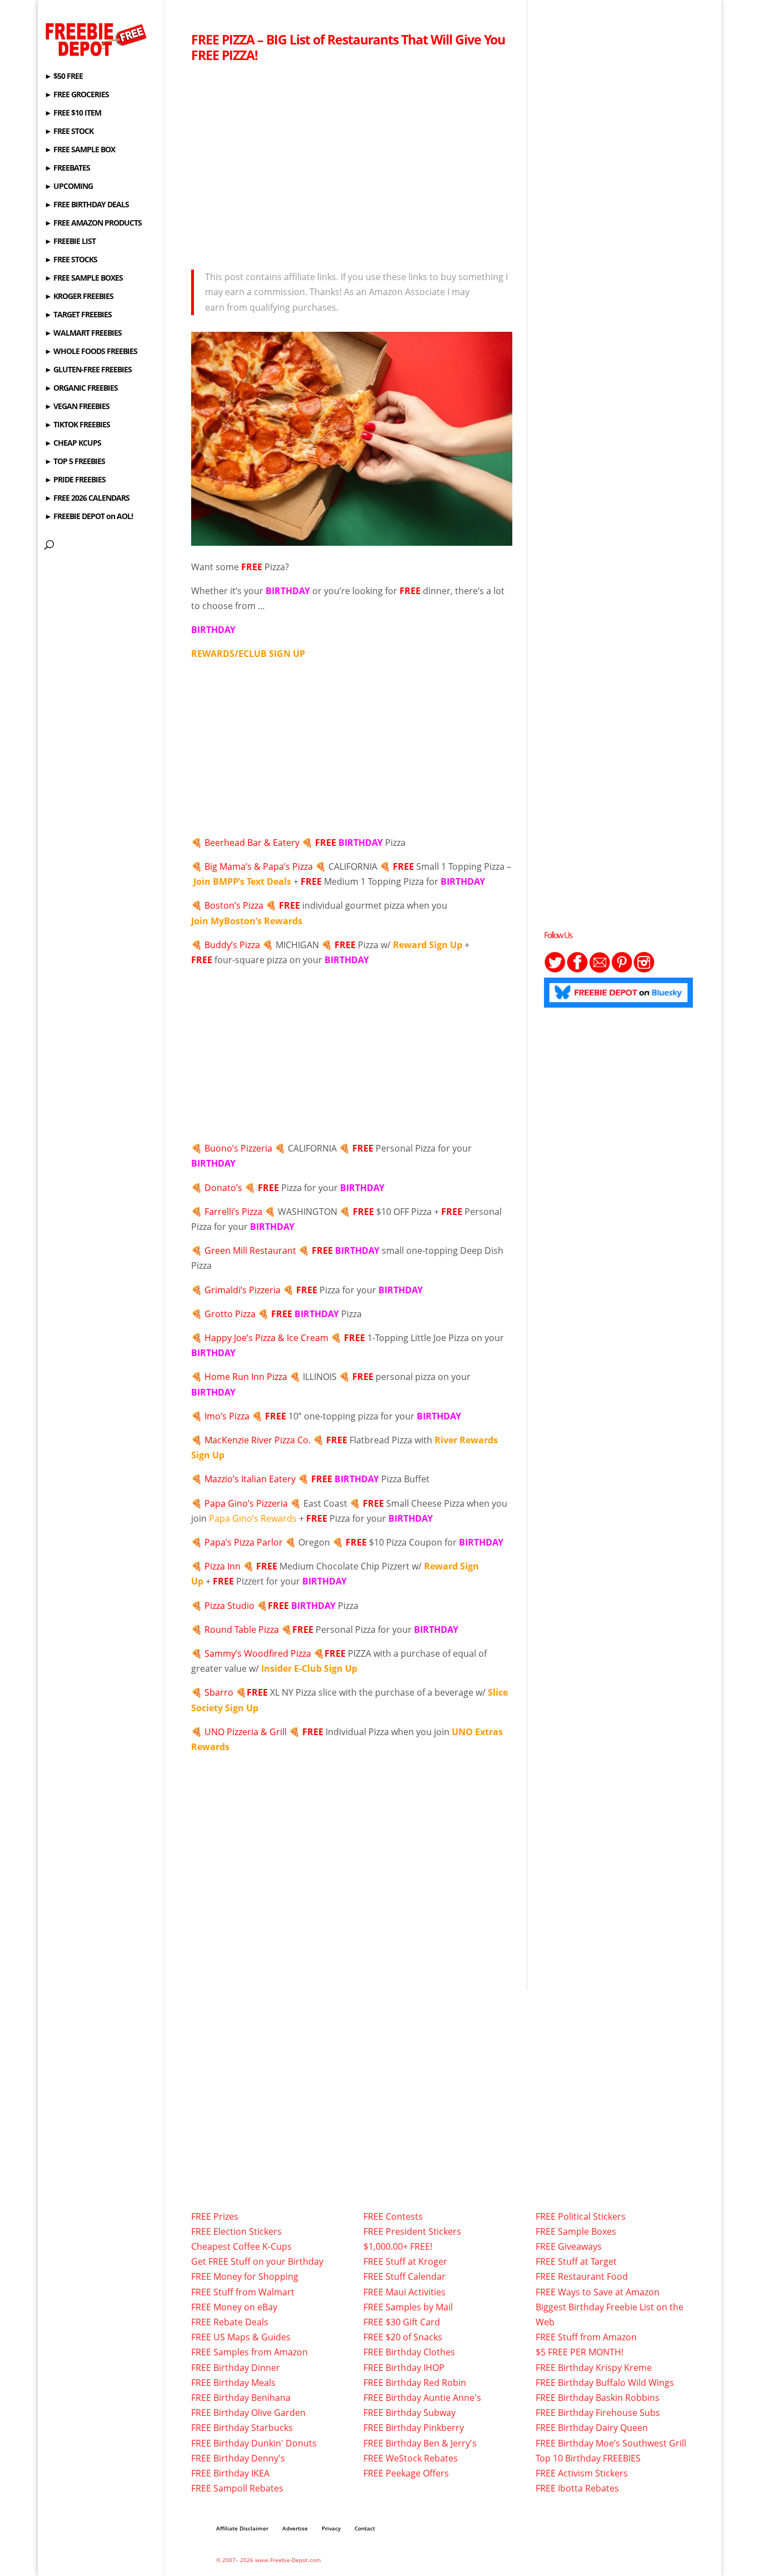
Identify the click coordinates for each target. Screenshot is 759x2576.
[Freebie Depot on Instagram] (644, 970)
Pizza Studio (229, 1606)
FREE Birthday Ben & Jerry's (420, 2443)
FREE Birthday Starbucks (242, 2428)
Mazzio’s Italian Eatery (250, 1479)
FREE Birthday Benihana (241, 2398)
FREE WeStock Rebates (411, 2458)
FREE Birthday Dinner (236, 2368)
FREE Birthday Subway (410, 2413)
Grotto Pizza (230, 1314)
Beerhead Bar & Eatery (252, 843)
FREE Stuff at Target (576, 2261)
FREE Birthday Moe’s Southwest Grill (611, 2443)
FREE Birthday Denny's (238, 2458)
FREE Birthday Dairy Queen (592, 2428)
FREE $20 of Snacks (403, 2337)
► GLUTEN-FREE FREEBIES (88, 370)
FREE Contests (393, 2216)
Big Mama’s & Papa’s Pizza (259, 866)
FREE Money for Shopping (245, 2276)
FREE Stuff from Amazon (586, 2337)
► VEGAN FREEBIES (77, 407)
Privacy (331, 2528)
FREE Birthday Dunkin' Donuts (254, 2443)
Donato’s (223, 1188)
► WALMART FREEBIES (83, 333)
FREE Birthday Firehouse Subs (598, 2413)
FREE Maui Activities (405, 2292)
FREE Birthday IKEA (230, 2473)
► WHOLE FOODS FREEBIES (91, 352)
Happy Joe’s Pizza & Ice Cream (266, 1338)
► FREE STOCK (69, 132)
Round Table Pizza (242, 1630)
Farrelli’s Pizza (233, 1212)
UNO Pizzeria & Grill (246, 1732)
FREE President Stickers (412, 2231)
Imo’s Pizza (227, 1416)
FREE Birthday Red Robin (415, 2383)
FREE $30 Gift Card (402, 2322)
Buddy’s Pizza (232, 945)
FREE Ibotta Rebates (577, 2488)
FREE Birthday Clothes (409, 2352)
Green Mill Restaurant (250, 1250)
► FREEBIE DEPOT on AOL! (89, 517)
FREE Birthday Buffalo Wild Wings (605, 2383)
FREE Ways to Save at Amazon (598, 2292)
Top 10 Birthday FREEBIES (588, 2458)
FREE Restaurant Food (582, 2276)
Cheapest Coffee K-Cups (241, 2246)
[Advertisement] (352, 163)
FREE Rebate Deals (230, 2322)
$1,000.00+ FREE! (398, 2246)
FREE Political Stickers (581, 2216)
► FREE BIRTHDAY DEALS (87, 205)
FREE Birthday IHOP (404, 2368)
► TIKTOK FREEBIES (77, 425)
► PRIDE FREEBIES (75, 480)
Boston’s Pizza (234, 905)
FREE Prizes (215, 2216)
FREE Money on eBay (234, 2307)
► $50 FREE (64, 77)
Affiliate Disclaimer (242, 2528)
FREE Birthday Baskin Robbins (598, 2398)
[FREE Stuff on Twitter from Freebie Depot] (555, 970)
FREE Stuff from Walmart (243, 2292)
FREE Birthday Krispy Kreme (594, 2368)
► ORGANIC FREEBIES (81, 388)
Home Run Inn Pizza (247, 1377)
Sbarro (219, 1692)
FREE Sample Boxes (576, 2231)
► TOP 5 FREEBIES (75, 462)
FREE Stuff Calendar (405, 2276)
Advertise (295, 2528)
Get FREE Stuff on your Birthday (257, 2261)
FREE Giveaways (569, 2246)
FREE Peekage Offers (406, 2473)
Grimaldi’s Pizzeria (243, 1290)
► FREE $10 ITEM (73, 113)
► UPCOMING (69, 187)
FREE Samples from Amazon (249, 2352)
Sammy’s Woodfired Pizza (258, 1653)
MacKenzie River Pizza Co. (258, 1440)
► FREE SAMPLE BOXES (84, 278)
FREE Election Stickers (236, 2231)
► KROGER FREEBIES (79, 297)
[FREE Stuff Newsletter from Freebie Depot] (600, 970)
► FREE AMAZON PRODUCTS (93, 223)
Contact (365, 2528)
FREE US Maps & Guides (241, 2337)
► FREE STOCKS (71, 260)
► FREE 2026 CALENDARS (87, 499)
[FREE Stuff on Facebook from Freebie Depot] (577, 970)
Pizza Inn (223, 1566)
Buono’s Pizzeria (238, 1148)
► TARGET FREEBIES (78, 315)
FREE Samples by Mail (408, 2307)
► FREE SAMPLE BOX (80, 150)
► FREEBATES (67, 168)
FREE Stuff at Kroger (405, 2261)
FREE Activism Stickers (582, 2473)
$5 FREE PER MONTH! (580, 2352)
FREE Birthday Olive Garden (248, 2413)
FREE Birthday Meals (233, 2383)
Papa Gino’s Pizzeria (246, 1503)
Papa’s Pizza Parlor (244, 1542)
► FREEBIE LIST (70, 242)
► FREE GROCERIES (77, 95)
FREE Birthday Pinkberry (414, 2428)
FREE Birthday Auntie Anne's (422, 2398)
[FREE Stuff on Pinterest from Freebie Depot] (622, 970)
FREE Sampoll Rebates (237, 2488)
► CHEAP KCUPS (73, 444)
